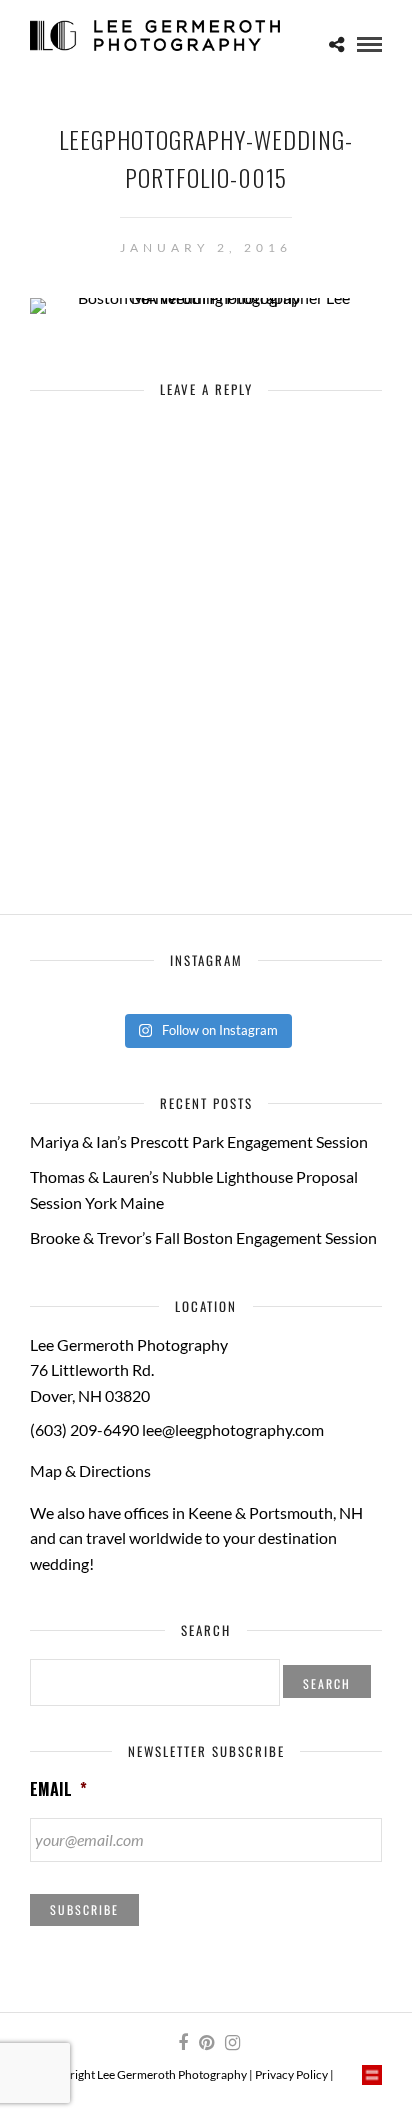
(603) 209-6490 (84, 1429)
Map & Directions (90, 1470)
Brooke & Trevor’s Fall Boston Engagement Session (203, 1237)
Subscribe (84, 1909)
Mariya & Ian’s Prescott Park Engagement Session (199, 1141)
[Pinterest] (206, 2043)
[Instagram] (232, 2043)
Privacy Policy (291, 2074)
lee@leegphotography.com (233, 1429)
